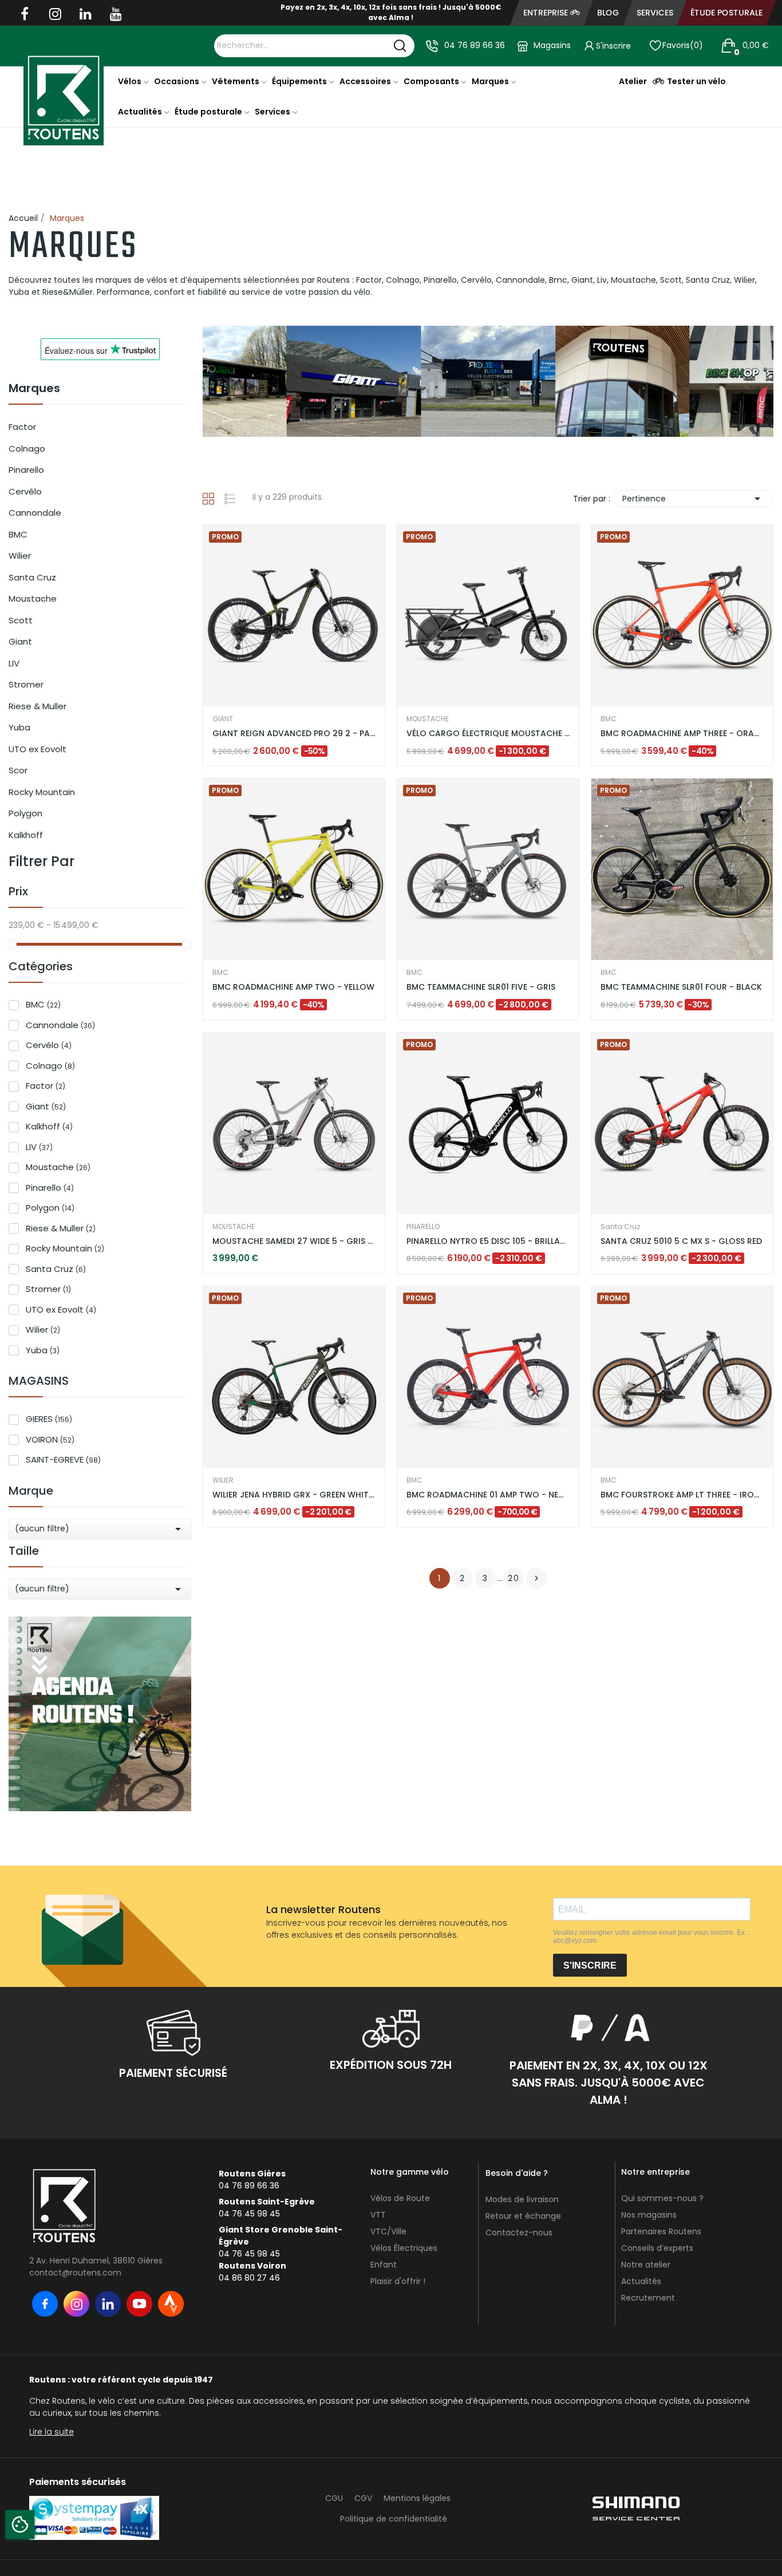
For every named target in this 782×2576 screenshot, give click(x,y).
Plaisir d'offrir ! (398, 2281)
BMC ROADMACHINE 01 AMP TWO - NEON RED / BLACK (488, 1495)
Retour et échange (523, 2216)
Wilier (20, 556)
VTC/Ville (388, 2231)
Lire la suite (52, 2432)
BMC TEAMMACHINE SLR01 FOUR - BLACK (681, 987)
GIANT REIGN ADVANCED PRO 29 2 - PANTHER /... (294, 734)
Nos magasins (649, 2215)
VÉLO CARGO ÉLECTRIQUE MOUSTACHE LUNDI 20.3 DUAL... (488, 734)
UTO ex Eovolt (37, 749)
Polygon (25, 813)
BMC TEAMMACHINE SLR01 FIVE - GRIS (481, 987)
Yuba (19, 727)
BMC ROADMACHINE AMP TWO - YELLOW (293, 987)
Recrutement (648, 2298)
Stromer (26, 684)
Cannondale (35, 513)
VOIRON (50, 1439)
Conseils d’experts (657, 2248)
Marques (34, 389)
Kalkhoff (26, 835)
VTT (378, 2215)
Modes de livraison (522, 2199)
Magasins (552, 45)
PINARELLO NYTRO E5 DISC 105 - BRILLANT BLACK (488, 1241)
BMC (18, 534)
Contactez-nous (519, 2233)
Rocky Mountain (42, 792)
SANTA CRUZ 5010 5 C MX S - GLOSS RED (681, 1241)
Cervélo (25, 491)
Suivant (536, 1578)
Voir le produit (251, 736)
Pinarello (26, 470)
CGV (363, 2498)
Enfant (384, 2265)
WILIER (223, 1480)
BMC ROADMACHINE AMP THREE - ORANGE (682, 734)
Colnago (27, 449)
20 (514, 1578)
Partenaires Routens (661, 2231)
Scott (21, 620)
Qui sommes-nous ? (662, 2198)
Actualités (641, 2281)
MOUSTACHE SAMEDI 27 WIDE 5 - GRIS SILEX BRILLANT (294, 1241)
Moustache (33, 598)
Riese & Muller (37, 706)
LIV (14, 663)
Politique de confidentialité (394, 2519)
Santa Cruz (32, 577)
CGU (334, 2498)
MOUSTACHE (428, 719)
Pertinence (693, 499)
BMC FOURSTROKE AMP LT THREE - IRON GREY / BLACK (682, 1495)
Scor (18, 770)
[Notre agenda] (100, 1713)
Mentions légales (417, 2498)
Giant (20, 641)
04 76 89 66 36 (475, 45)
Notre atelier (646, 2265)
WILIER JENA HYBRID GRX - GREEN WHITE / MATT (294, 1495)
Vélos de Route (400, 2198)
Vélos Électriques (404, 2248)
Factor (22, 427)
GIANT (223, 719)
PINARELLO (423, 1227)
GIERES (49, 1419)
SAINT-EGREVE (63, 1459)
